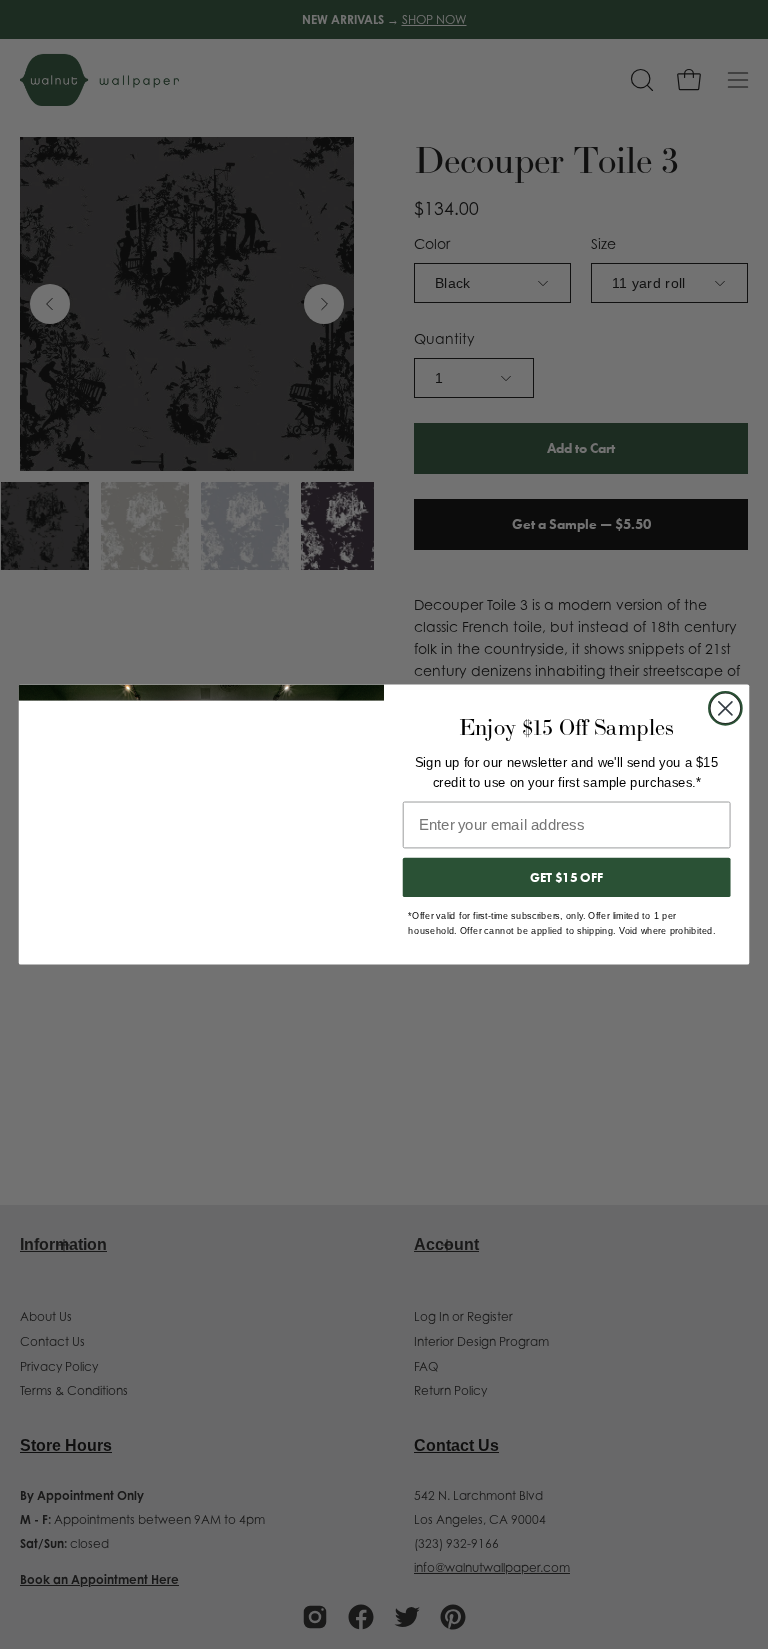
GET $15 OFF (567, 877)
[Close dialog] (725, 708)
